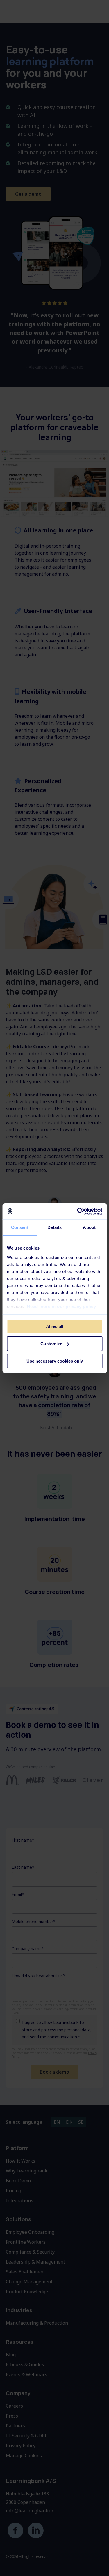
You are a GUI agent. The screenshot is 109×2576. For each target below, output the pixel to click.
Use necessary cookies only (55, 1361)
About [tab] (89, 1227)
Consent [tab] (20, 1227)
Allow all (55, 1327)
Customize (51, 1344)
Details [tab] (54, 1227)
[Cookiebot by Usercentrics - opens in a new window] (78, 1211)
